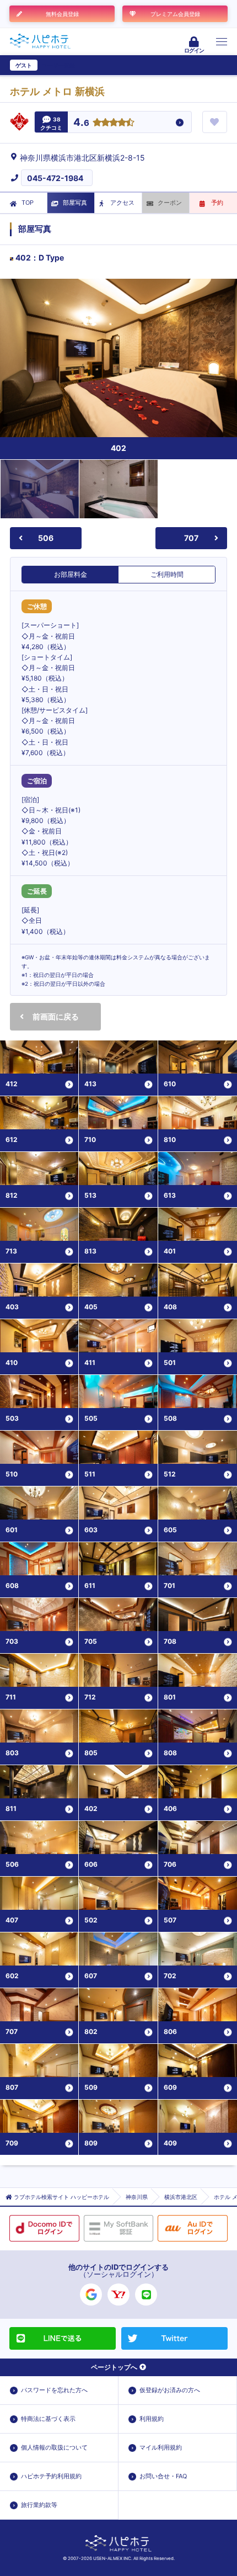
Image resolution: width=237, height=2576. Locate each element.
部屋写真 (75, 203)
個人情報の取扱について (54, 2447)
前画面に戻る (56, 1016)
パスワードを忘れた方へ (54, 2390)
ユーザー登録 (58, 65)
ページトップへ (114, 2367)
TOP (28, 203)
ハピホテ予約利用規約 (51, 2476)
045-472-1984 (55, 178)
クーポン (170, 203)
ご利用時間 (167, 574)
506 (46, 538)
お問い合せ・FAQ (163, 2476)
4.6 (81, 123)
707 (191, 538)
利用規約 (152, 2419)
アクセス (122, 203)
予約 (217, 203)
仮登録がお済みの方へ (170, 2390)
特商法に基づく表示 (48, 2419)
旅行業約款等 (39, 2505)
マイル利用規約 (161, 2447)
